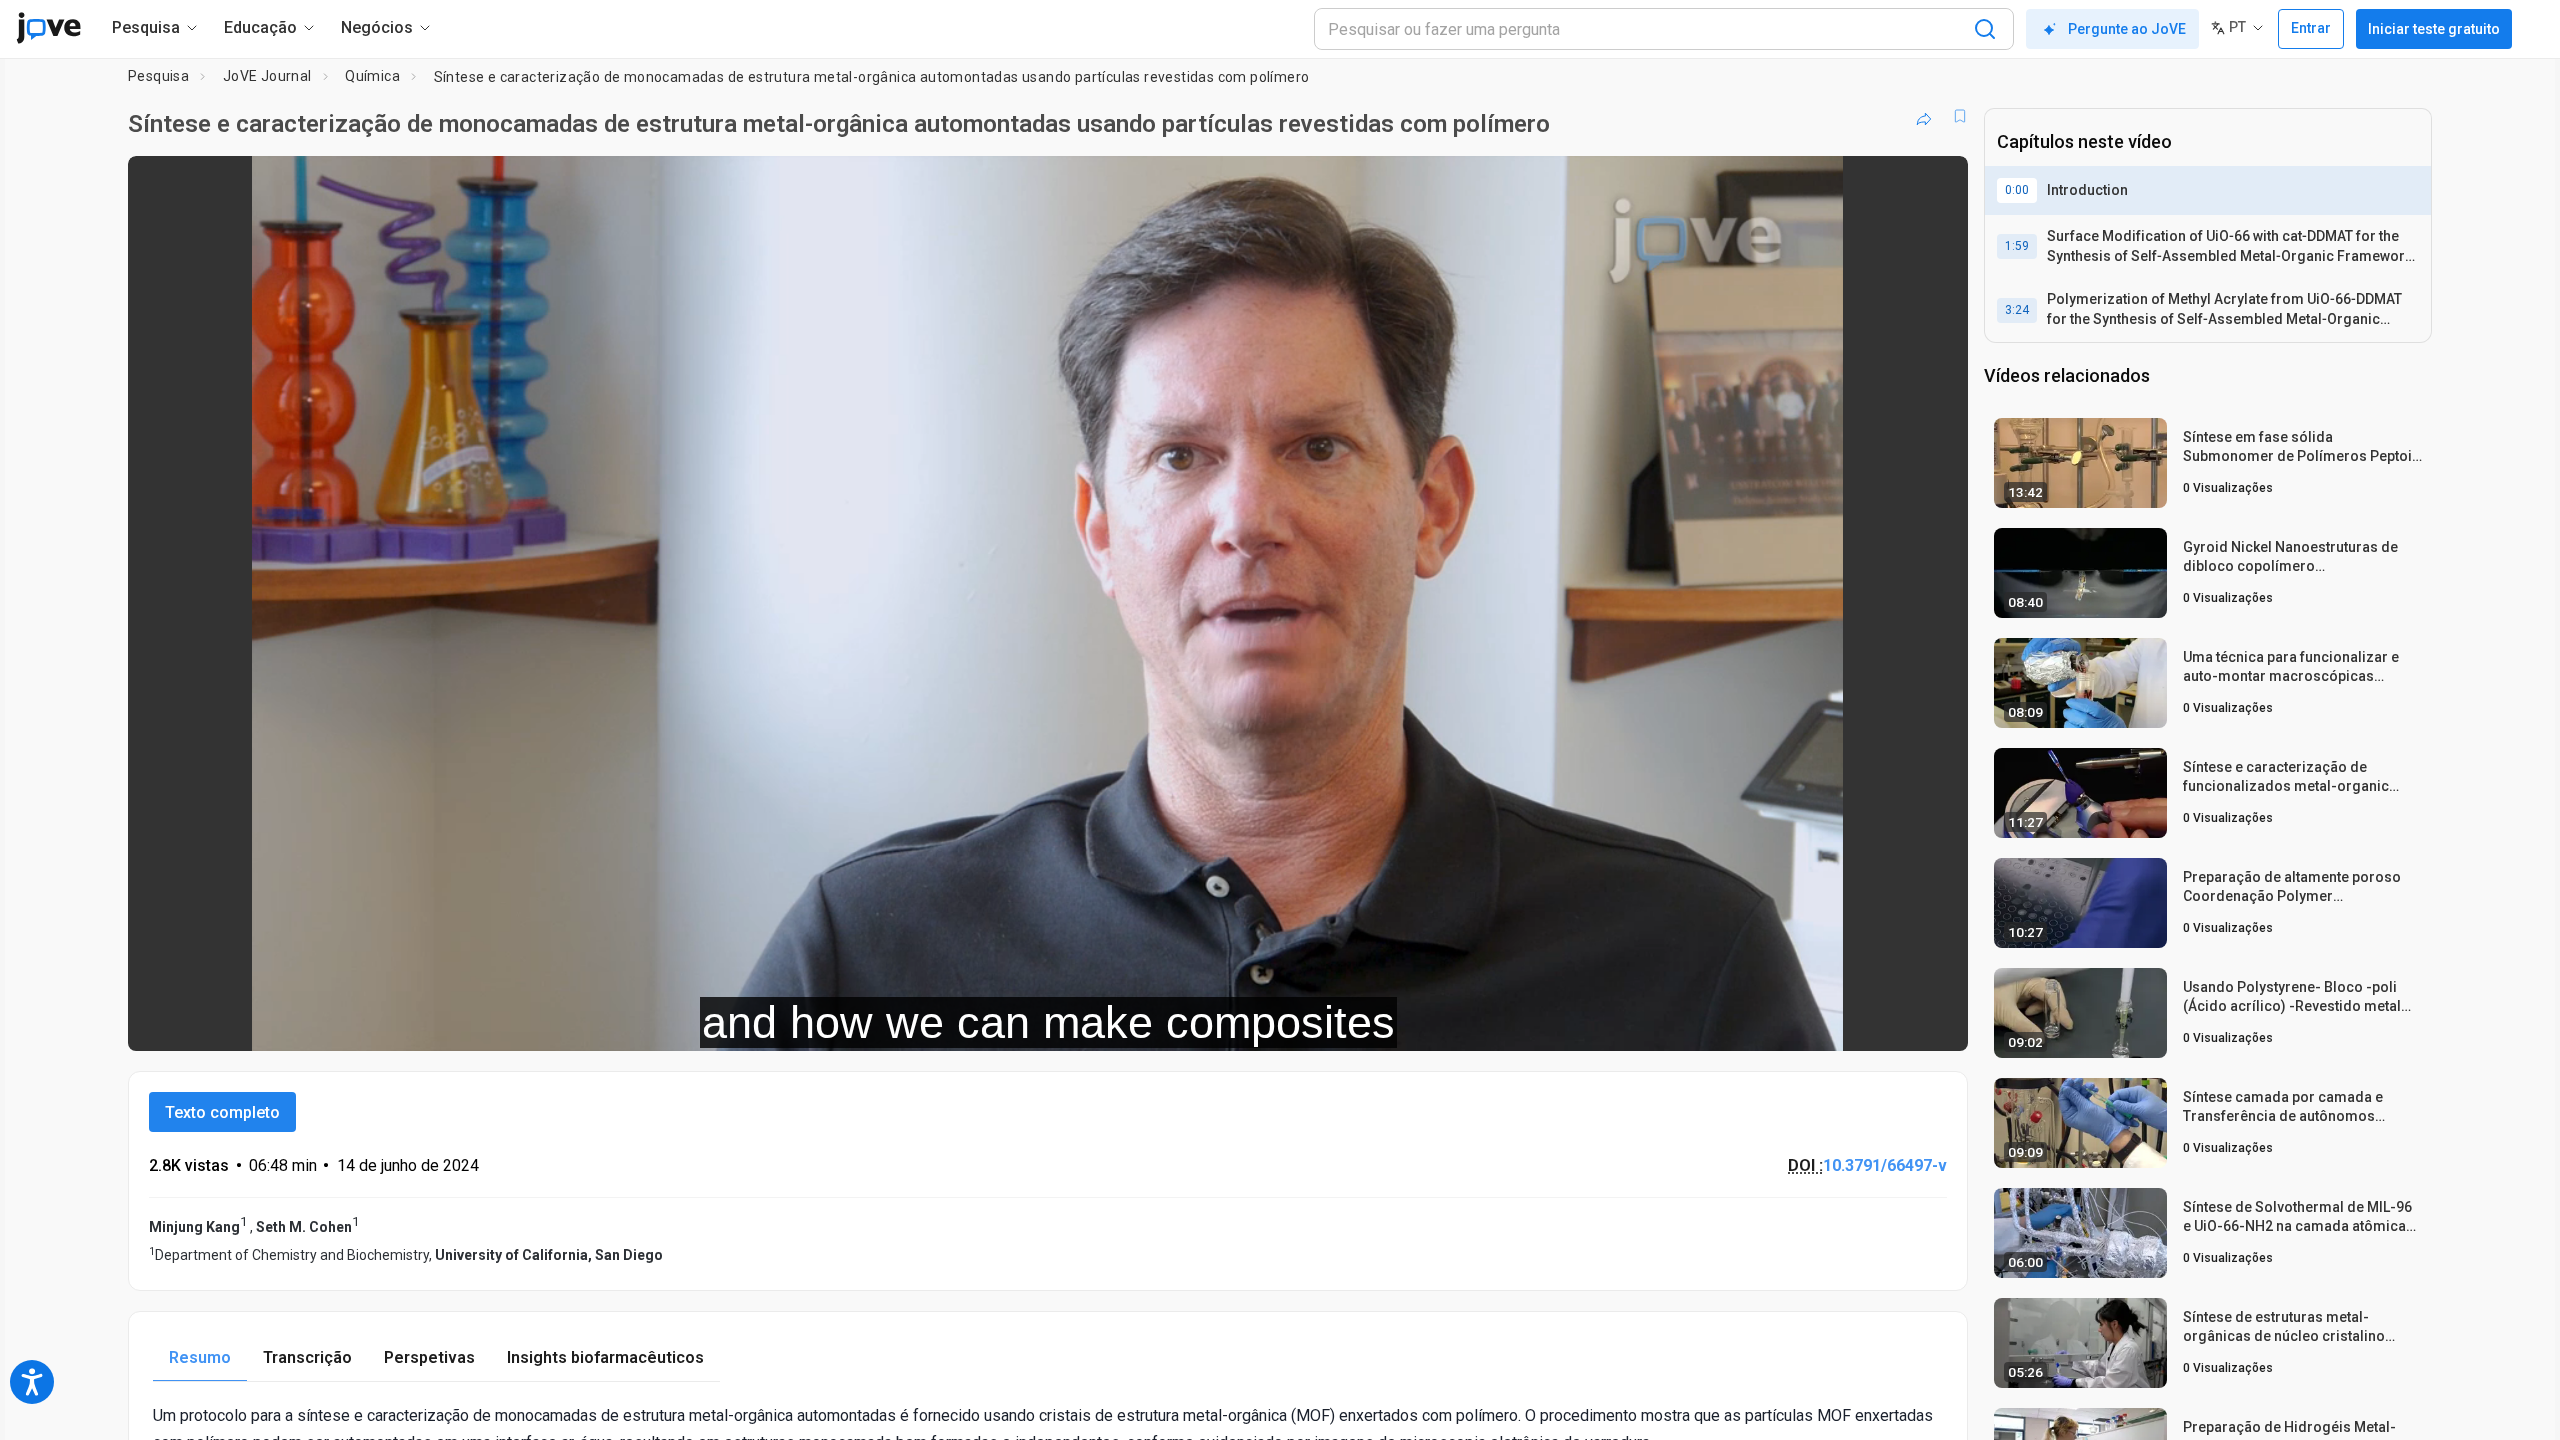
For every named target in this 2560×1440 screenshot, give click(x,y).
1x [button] (1849, 1022)
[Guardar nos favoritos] (1960, 116)
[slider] (938, 1022)
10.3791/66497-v (1885, 1165)
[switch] (1734, 1022)
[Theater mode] (1936, 1022)
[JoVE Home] (48, 28)
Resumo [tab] (200, 1357)
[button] (1936, 184)
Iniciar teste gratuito (2434, 29)
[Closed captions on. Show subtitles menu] (1890, 1022)
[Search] (1985, 29)
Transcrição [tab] (307, 1357)
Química (372, 76)
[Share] (1924, 116)
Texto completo (222, 1112)
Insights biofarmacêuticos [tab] (605, 1357)
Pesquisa (158, 76)
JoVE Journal (267, 76)
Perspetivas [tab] (429, 1357)
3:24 (2017, 310)
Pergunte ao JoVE (2127, 29)
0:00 (2017, 190)
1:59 (2017, 246)
